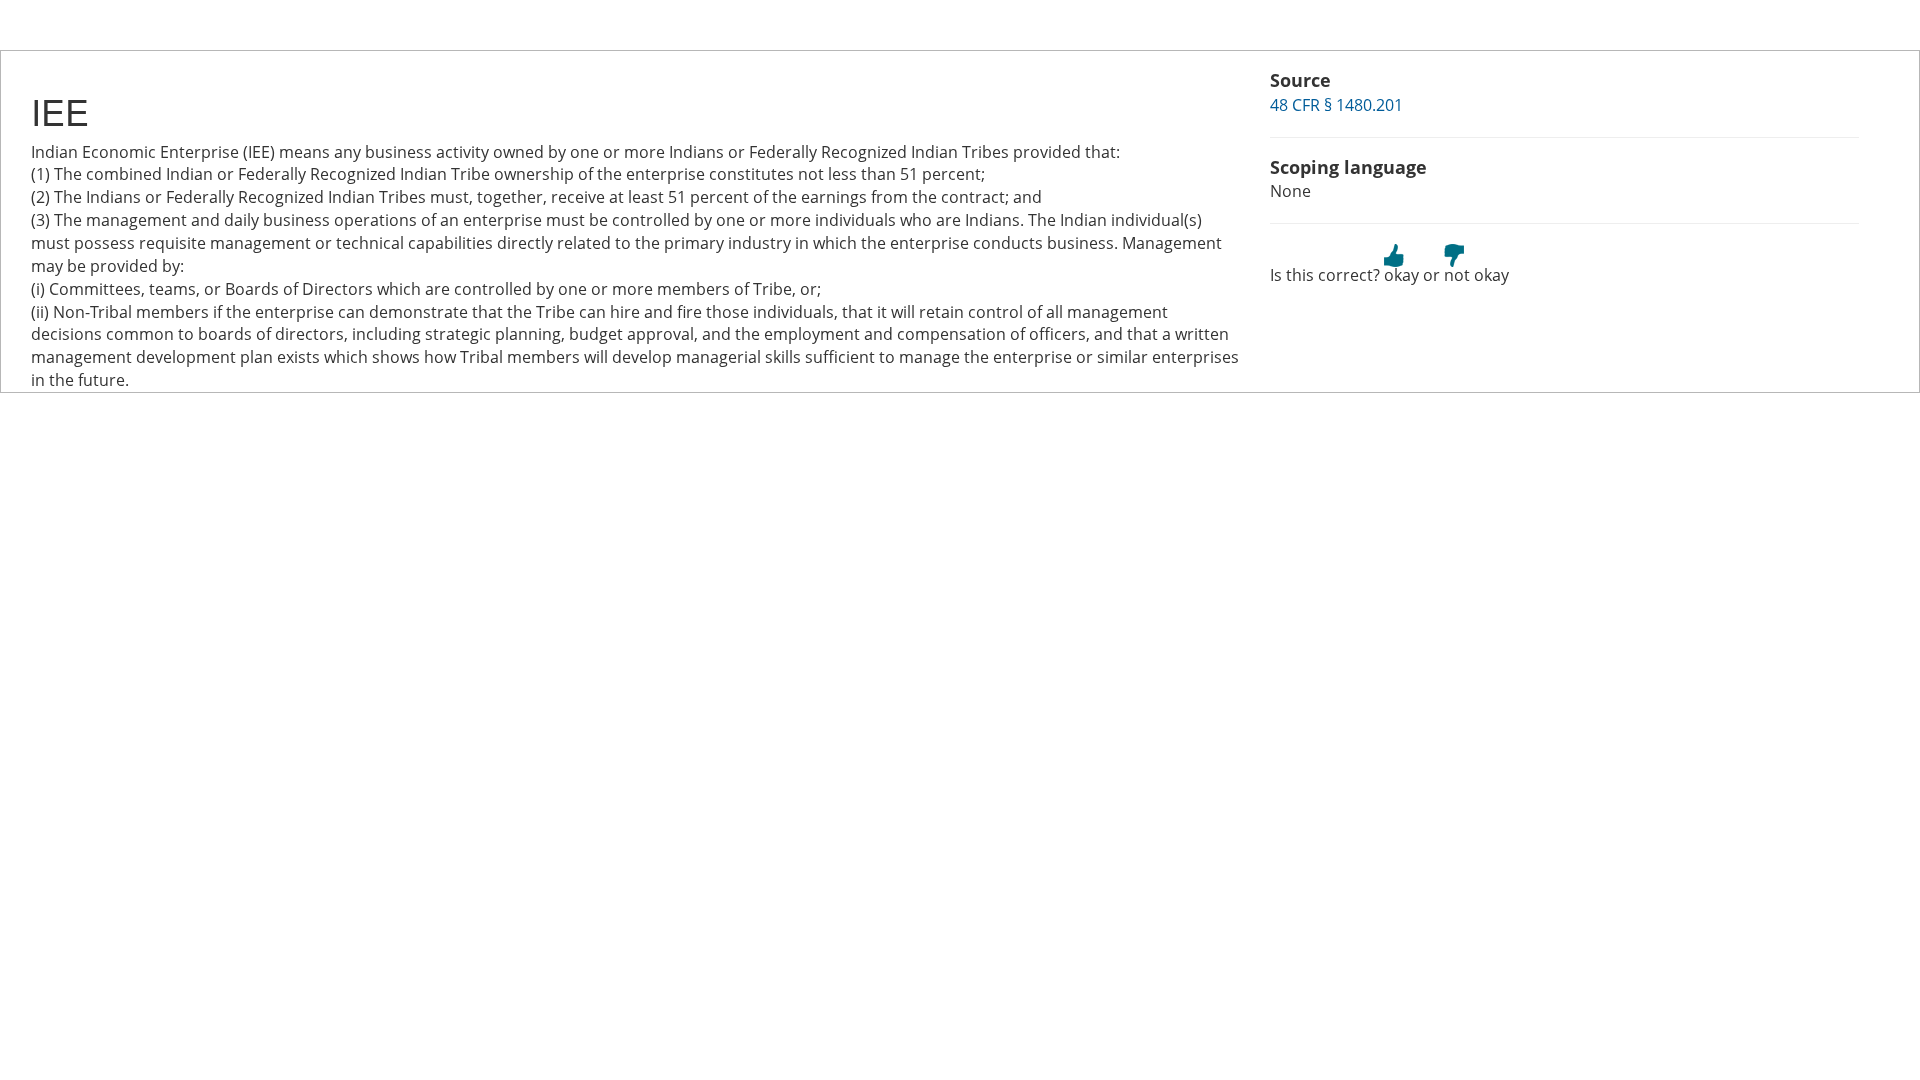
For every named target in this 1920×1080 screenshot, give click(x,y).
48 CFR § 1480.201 (1336, 105)
